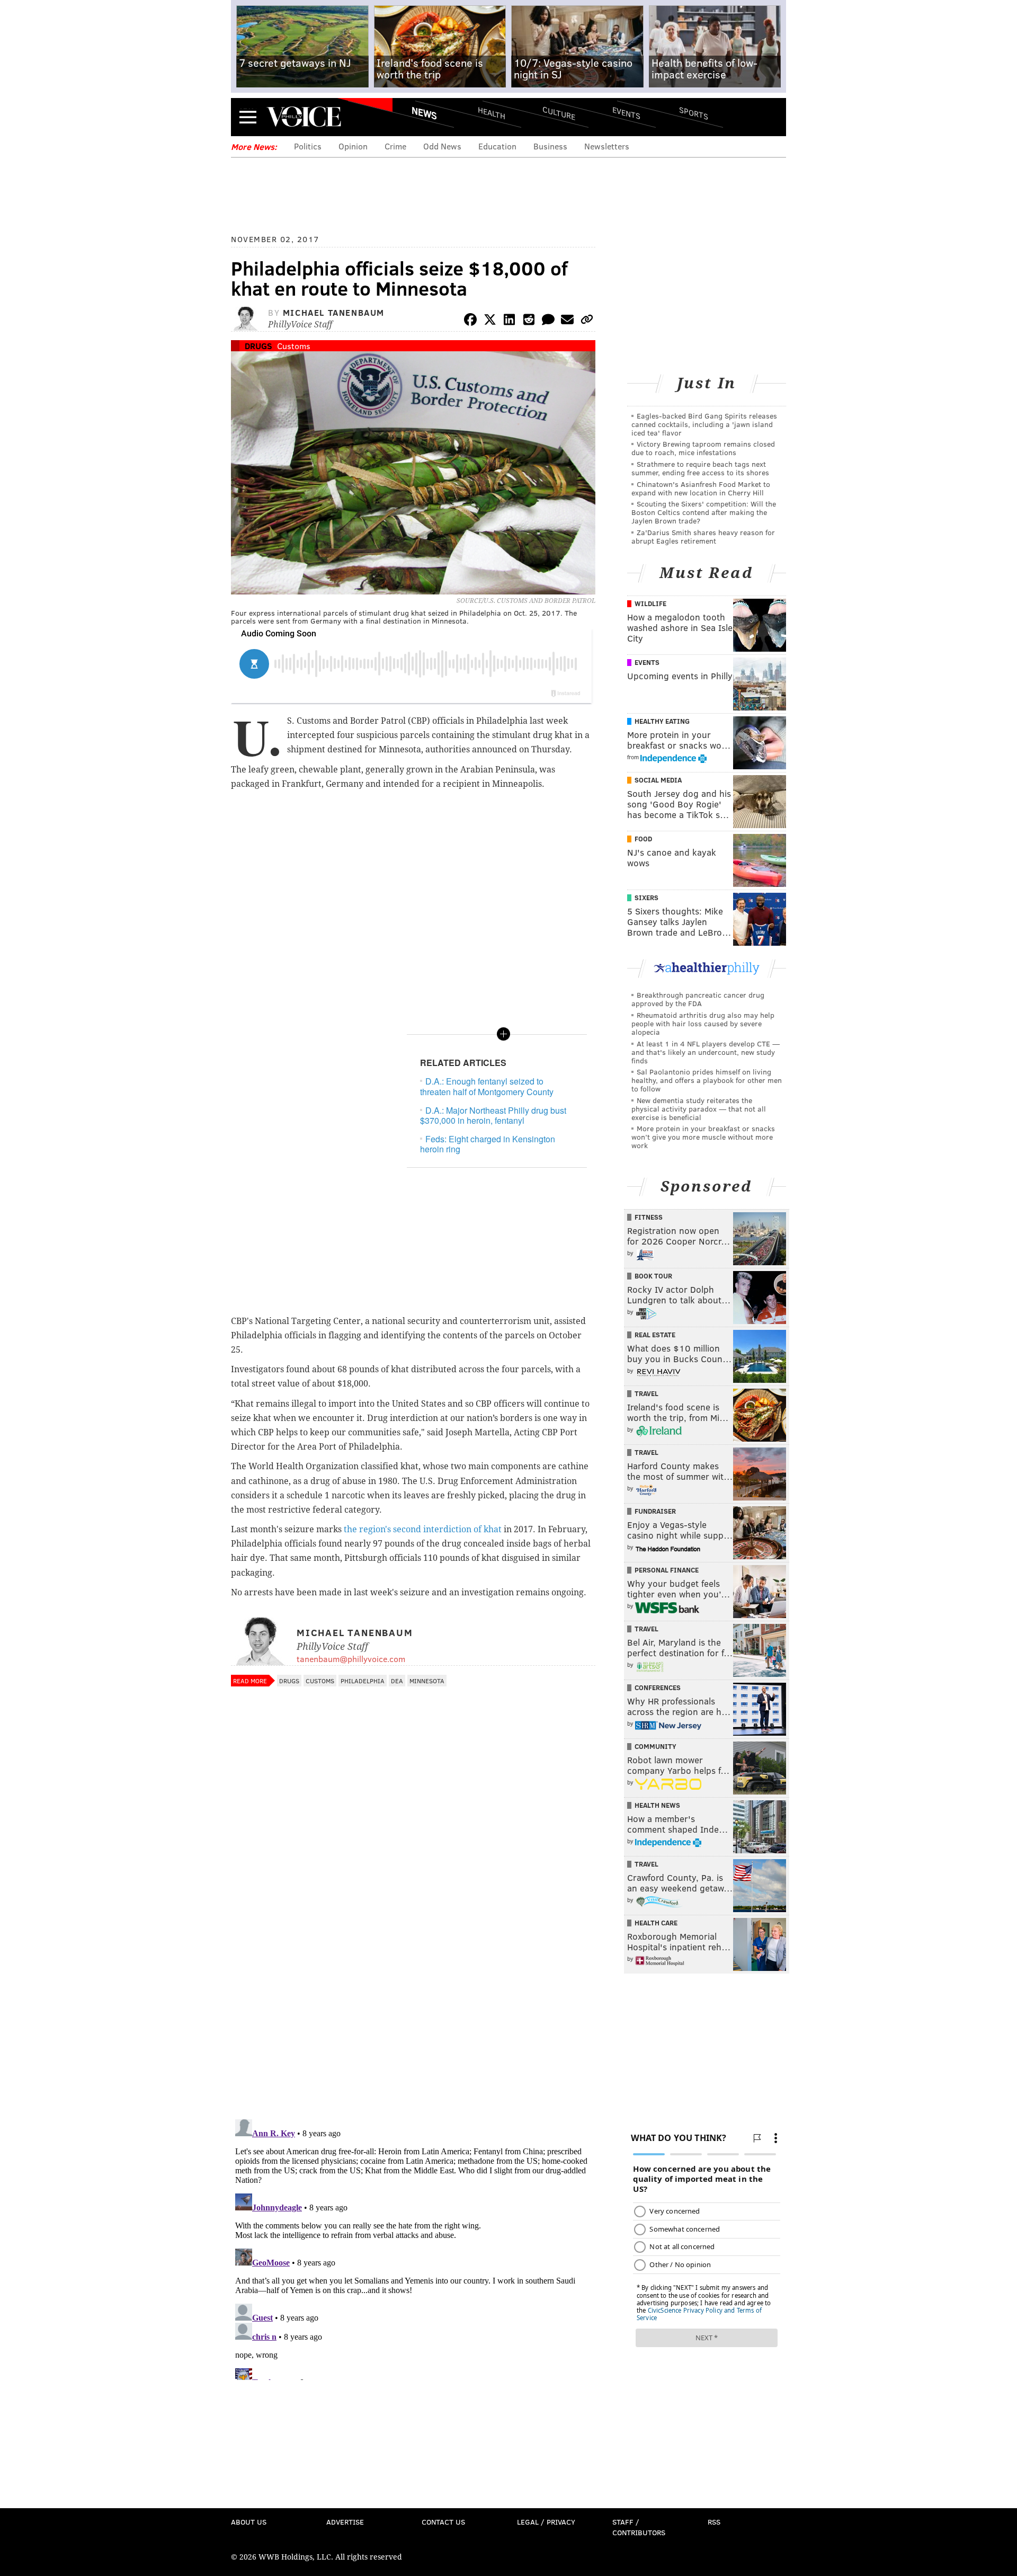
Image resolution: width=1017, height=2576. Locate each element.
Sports (694, 113)
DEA (397, 1681)
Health (492, 113)
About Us (249, 2522)
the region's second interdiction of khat (423, 1529)
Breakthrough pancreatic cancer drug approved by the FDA (698, 999)
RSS (714, 2522)
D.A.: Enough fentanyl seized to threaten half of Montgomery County (488, 1086)
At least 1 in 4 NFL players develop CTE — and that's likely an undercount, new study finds (706, 1052)
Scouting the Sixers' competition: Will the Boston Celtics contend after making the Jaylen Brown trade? (704, 512)
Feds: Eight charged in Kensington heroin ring (488, 1144)
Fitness (649, 1217)
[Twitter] (490, 321)
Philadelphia (363, 1681)
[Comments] (548, 321)
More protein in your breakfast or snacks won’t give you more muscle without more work (703, 1137)
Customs (294, 346)
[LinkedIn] (510, 321)
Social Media (658, 780)
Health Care (656, 1923)
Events (626, 113)
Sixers (646, 898)
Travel (646, 1393)
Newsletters (607, 146)
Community (655, 1746)
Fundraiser (655, 1511)
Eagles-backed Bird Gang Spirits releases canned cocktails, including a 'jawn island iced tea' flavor (704, 424)
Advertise (345, 2522)
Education (497, 146)
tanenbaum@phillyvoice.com (351, 1659)
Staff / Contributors (639, 2527)
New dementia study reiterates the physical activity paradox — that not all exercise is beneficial (699, 1109)
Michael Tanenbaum (334, 312)
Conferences (658, 1687)
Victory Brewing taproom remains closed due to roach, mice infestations (703, 448)
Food (643, 839)
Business (550, 146)
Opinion (353, 146)
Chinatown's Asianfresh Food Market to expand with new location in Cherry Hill (701, 488)
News (424, 113)
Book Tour (653, 1276)
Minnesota (427, 1681)
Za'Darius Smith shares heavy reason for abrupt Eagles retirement (703, 536)
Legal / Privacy (546, 2522)
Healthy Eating (662, 721)
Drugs (258, 346)
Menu (248, 117)
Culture (559, 113)
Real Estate (655, 1335)
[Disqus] (413, 1974)
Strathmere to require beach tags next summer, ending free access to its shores (700, 468)
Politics (308, 146)
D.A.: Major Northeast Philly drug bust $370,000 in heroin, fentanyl (493, 1115)
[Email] (567, 321)
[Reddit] (529, 321)
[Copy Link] (587, 321)
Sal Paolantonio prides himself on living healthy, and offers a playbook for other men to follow (707, 1080)
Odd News (442, 146)
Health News (657, 1805)
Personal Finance (667, 1570)
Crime (395, 146)
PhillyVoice (304, 117)
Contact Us (443, 2522)
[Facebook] (470, 321)
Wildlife (650, 603)
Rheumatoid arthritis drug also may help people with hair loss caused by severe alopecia (703, 1023)
